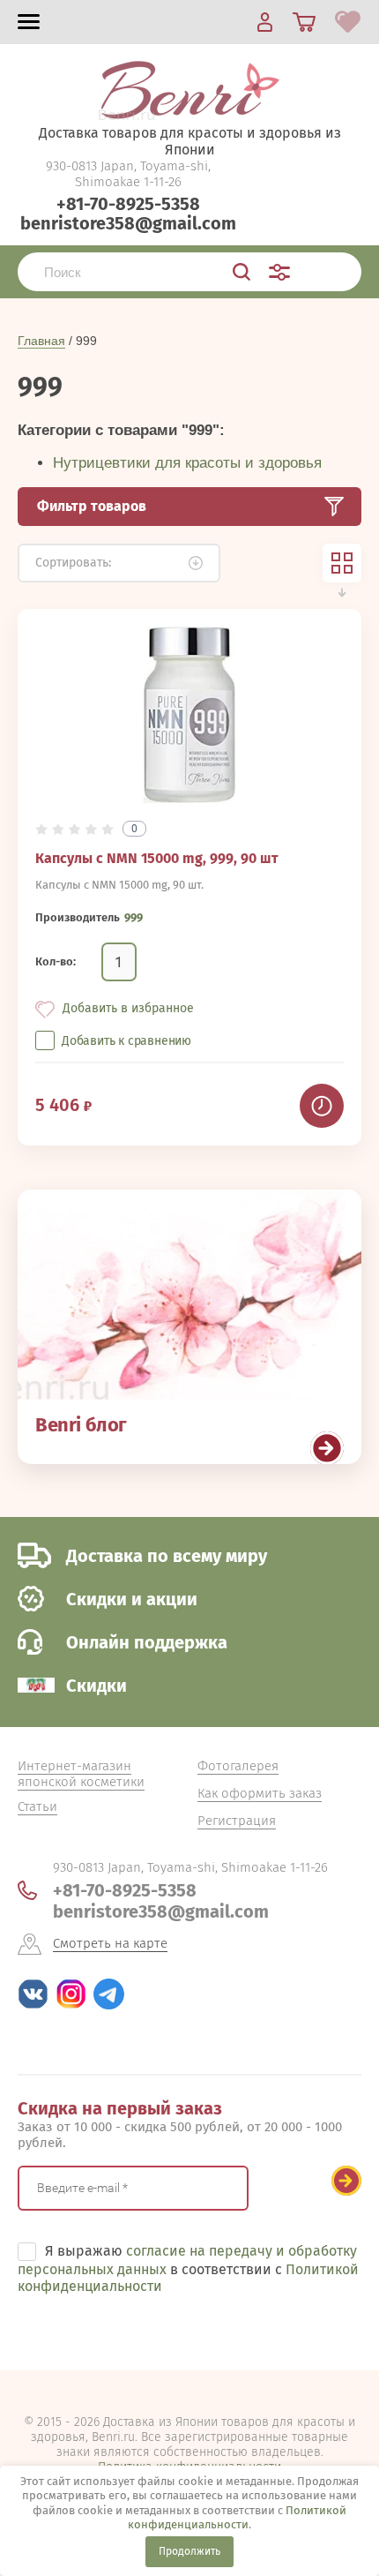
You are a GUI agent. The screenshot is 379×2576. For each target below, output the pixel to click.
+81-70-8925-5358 (128, 204)
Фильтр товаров (92, 506)
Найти (242, 272)
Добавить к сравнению (126, 1041)
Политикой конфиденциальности (237, 2517)
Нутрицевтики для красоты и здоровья (187, 463)
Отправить (346, 2181)
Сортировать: (73, 563)
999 (134, 917)
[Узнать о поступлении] (322, 1106)
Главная (41, 341)
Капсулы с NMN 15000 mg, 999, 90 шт (157, 858)
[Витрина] (342, 563)
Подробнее (327, 1448)
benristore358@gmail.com (128, 223)
